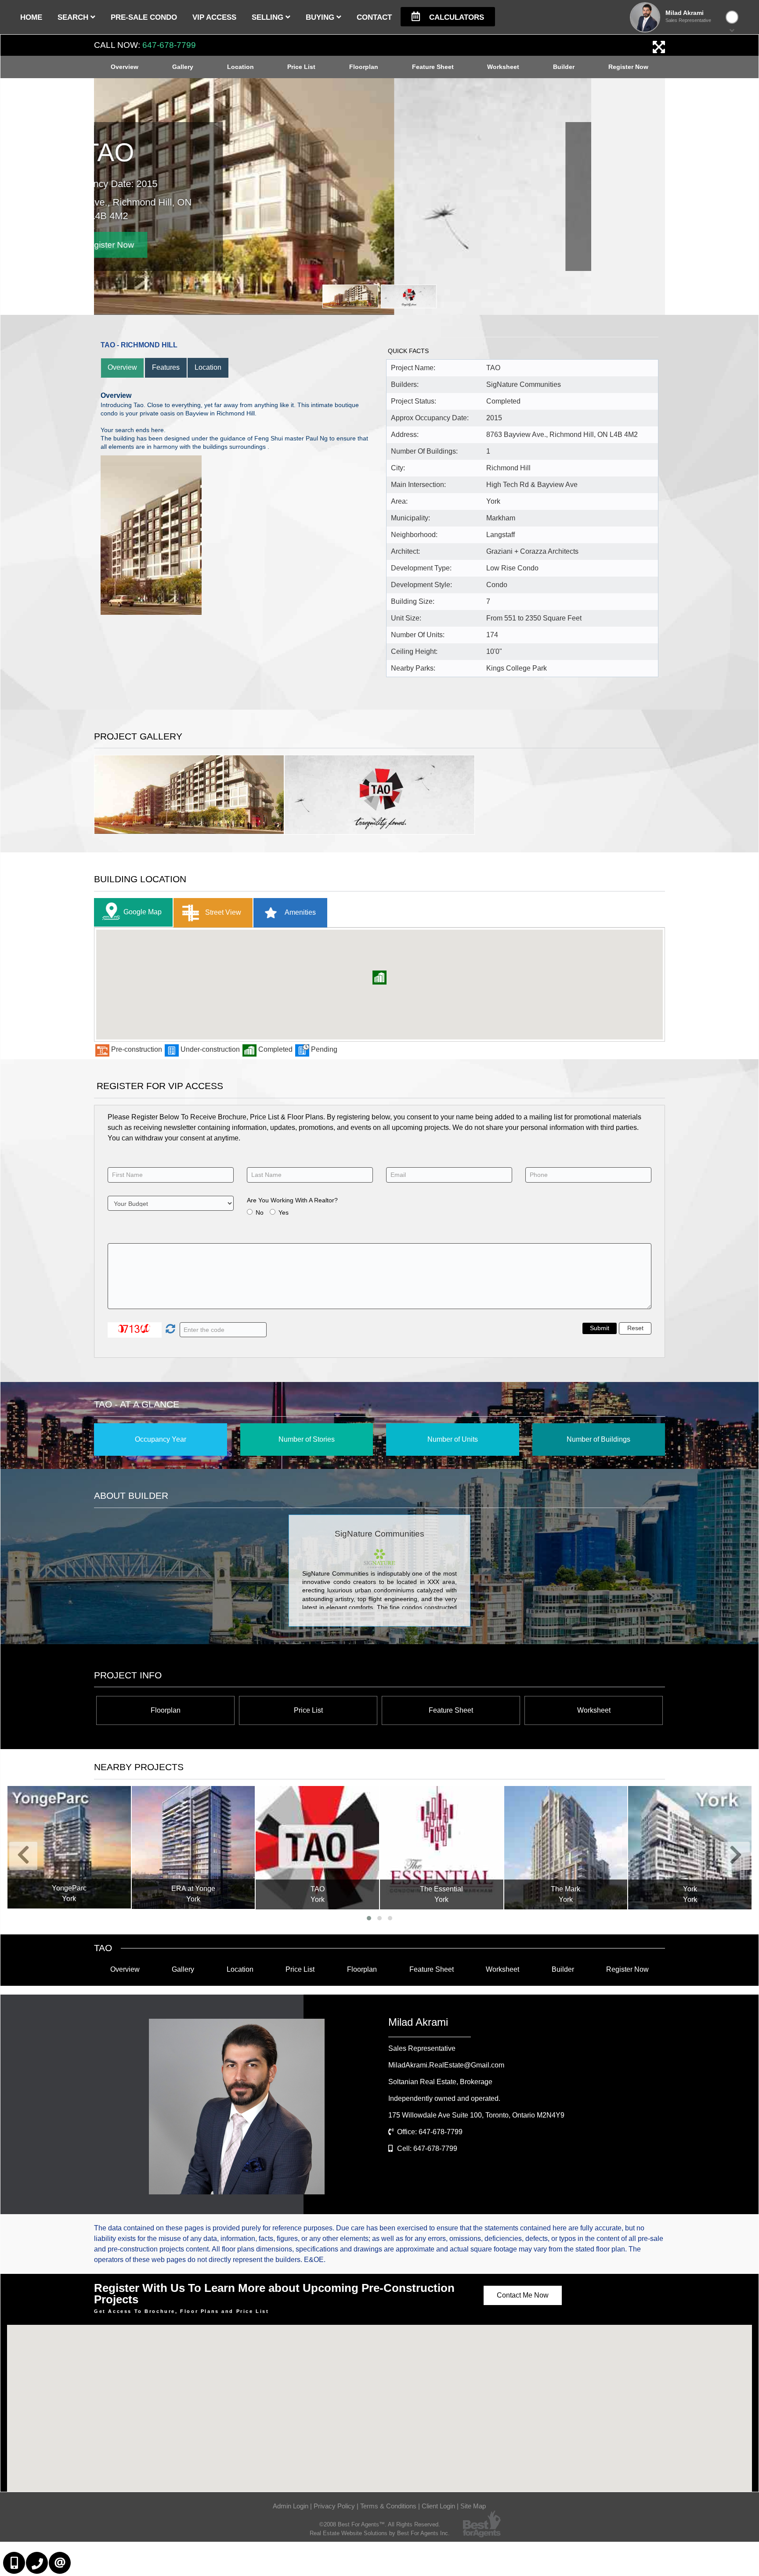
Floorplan (364, 67)
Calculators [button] (455, 17)
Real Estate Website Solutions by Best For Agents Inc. (380, 2533)
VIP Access (214, 17)
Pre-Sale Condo (144, 17)
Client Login (438, 2506)
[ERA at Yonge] (193, 1847)
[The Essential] (442, 1848)
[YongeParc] (69, 1847)
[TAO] (317, 1848)
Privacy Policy (334, 2506)
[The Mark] (566, 1848)
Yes (284, 1212)
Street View (222, 912)
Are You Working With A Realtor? (292, 1200)
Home (31, 17)
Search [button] (74, 17)
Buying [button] (321, 17)
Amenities (300, 912)
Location (240, 67)
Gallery (183, 67)
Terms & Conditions (388, 2506)
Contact (374, 17)
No (260, 1212)
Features (166, 367)
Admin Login (291, 2506)
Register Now (628, 67)
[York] (690, 1848)
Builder (564, 67)
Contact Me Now (523, 2295)
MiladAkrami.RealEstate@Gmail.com (446, 2065)
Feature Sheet (433, 67)
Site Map (473, 2506)
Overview (125, 67)
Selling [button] (269, 17)
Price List (301, 67)
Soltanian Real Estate (440, 2082)
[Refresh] (169, 1330)
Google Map (143, 912)
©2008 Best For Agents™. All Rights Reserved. (380, 2524)
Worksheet (503, 67)
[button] (379, 978)
